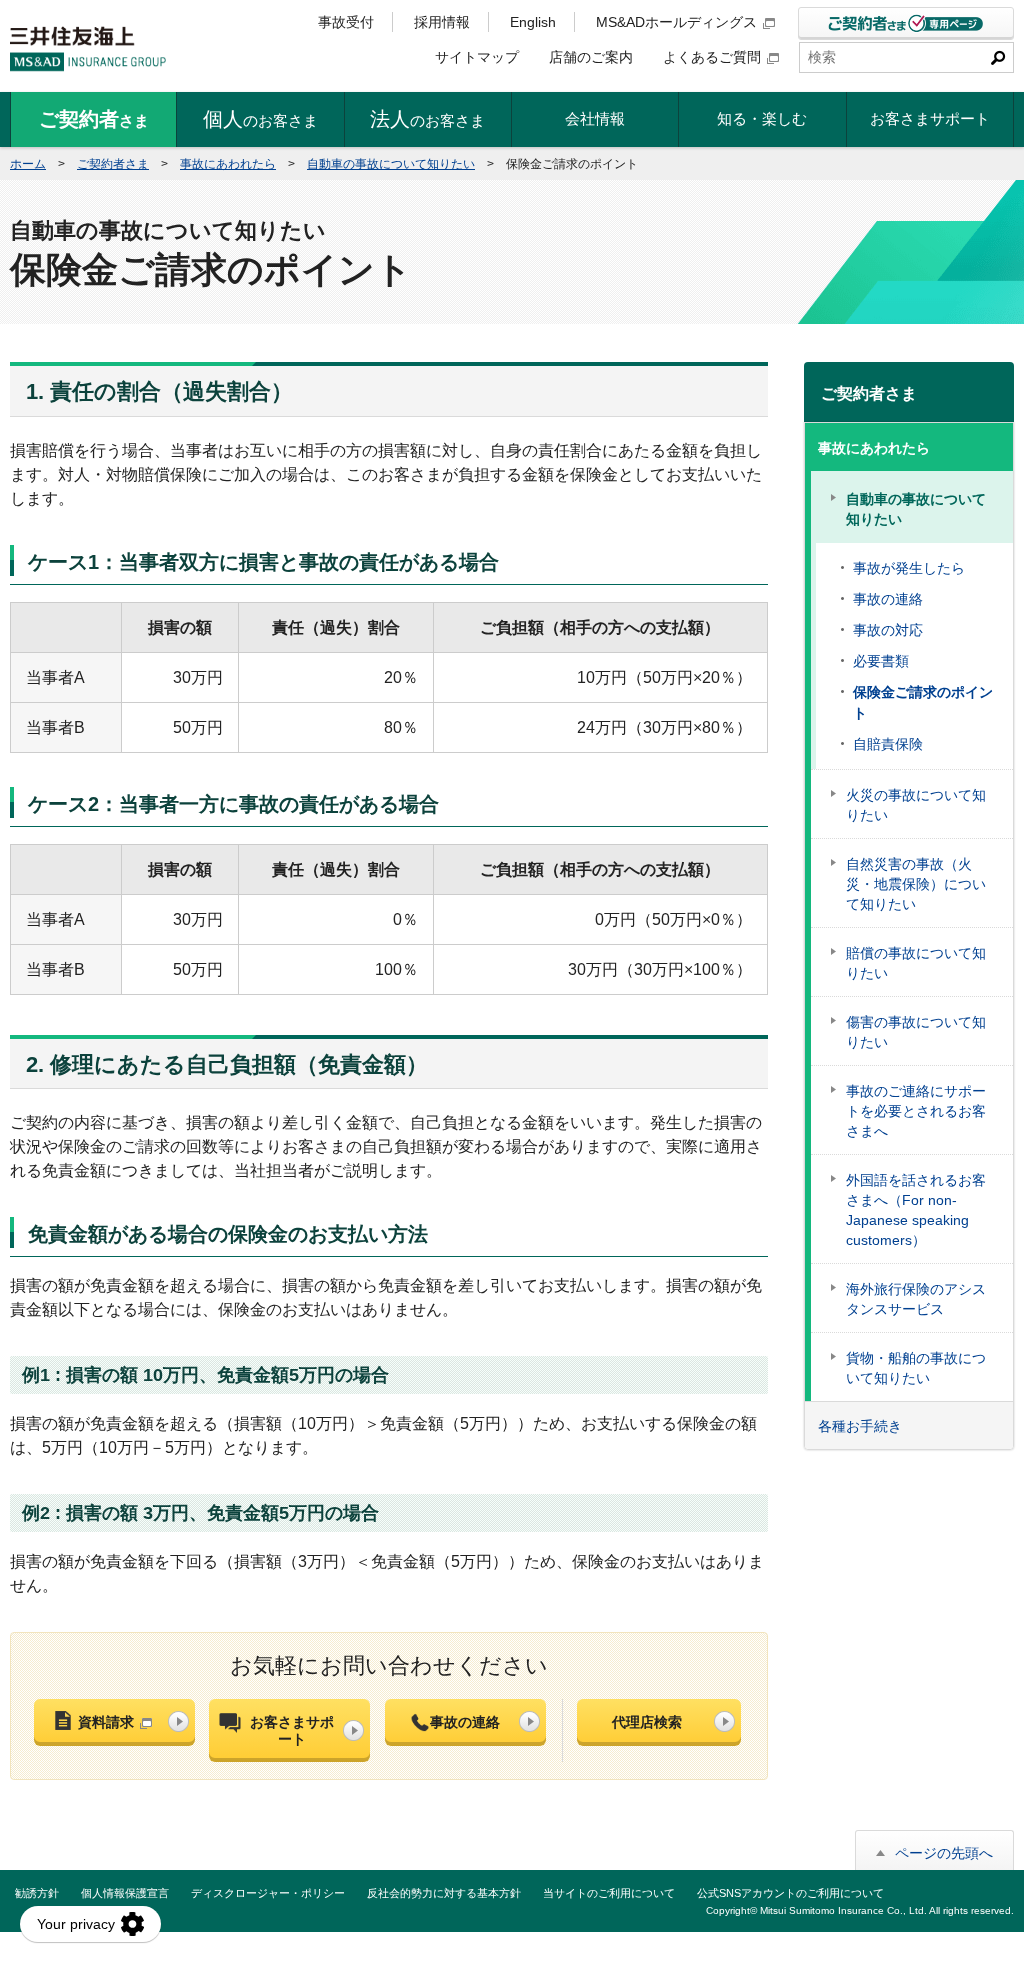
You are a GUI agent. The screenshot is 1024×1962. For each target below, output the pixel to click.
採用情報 (442, 22)
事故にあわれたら (228, 164)
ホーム (28, 164)
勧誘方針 (37, 1893)
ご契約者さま (113, 164)
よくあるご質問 (712, 57)
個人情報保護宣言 (125, 1893)
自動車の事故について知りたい (391, 164)
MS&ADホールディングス (676, 22)
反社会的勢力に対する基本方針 (444, 1893)
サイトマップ (477, 57)
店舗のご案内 (591, 57)
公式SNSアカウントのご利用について (790, 1893)
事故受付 (346, 22)
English (533, 22)
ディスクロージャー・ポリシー (268, 1893)
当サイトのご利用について (609, 1893)
